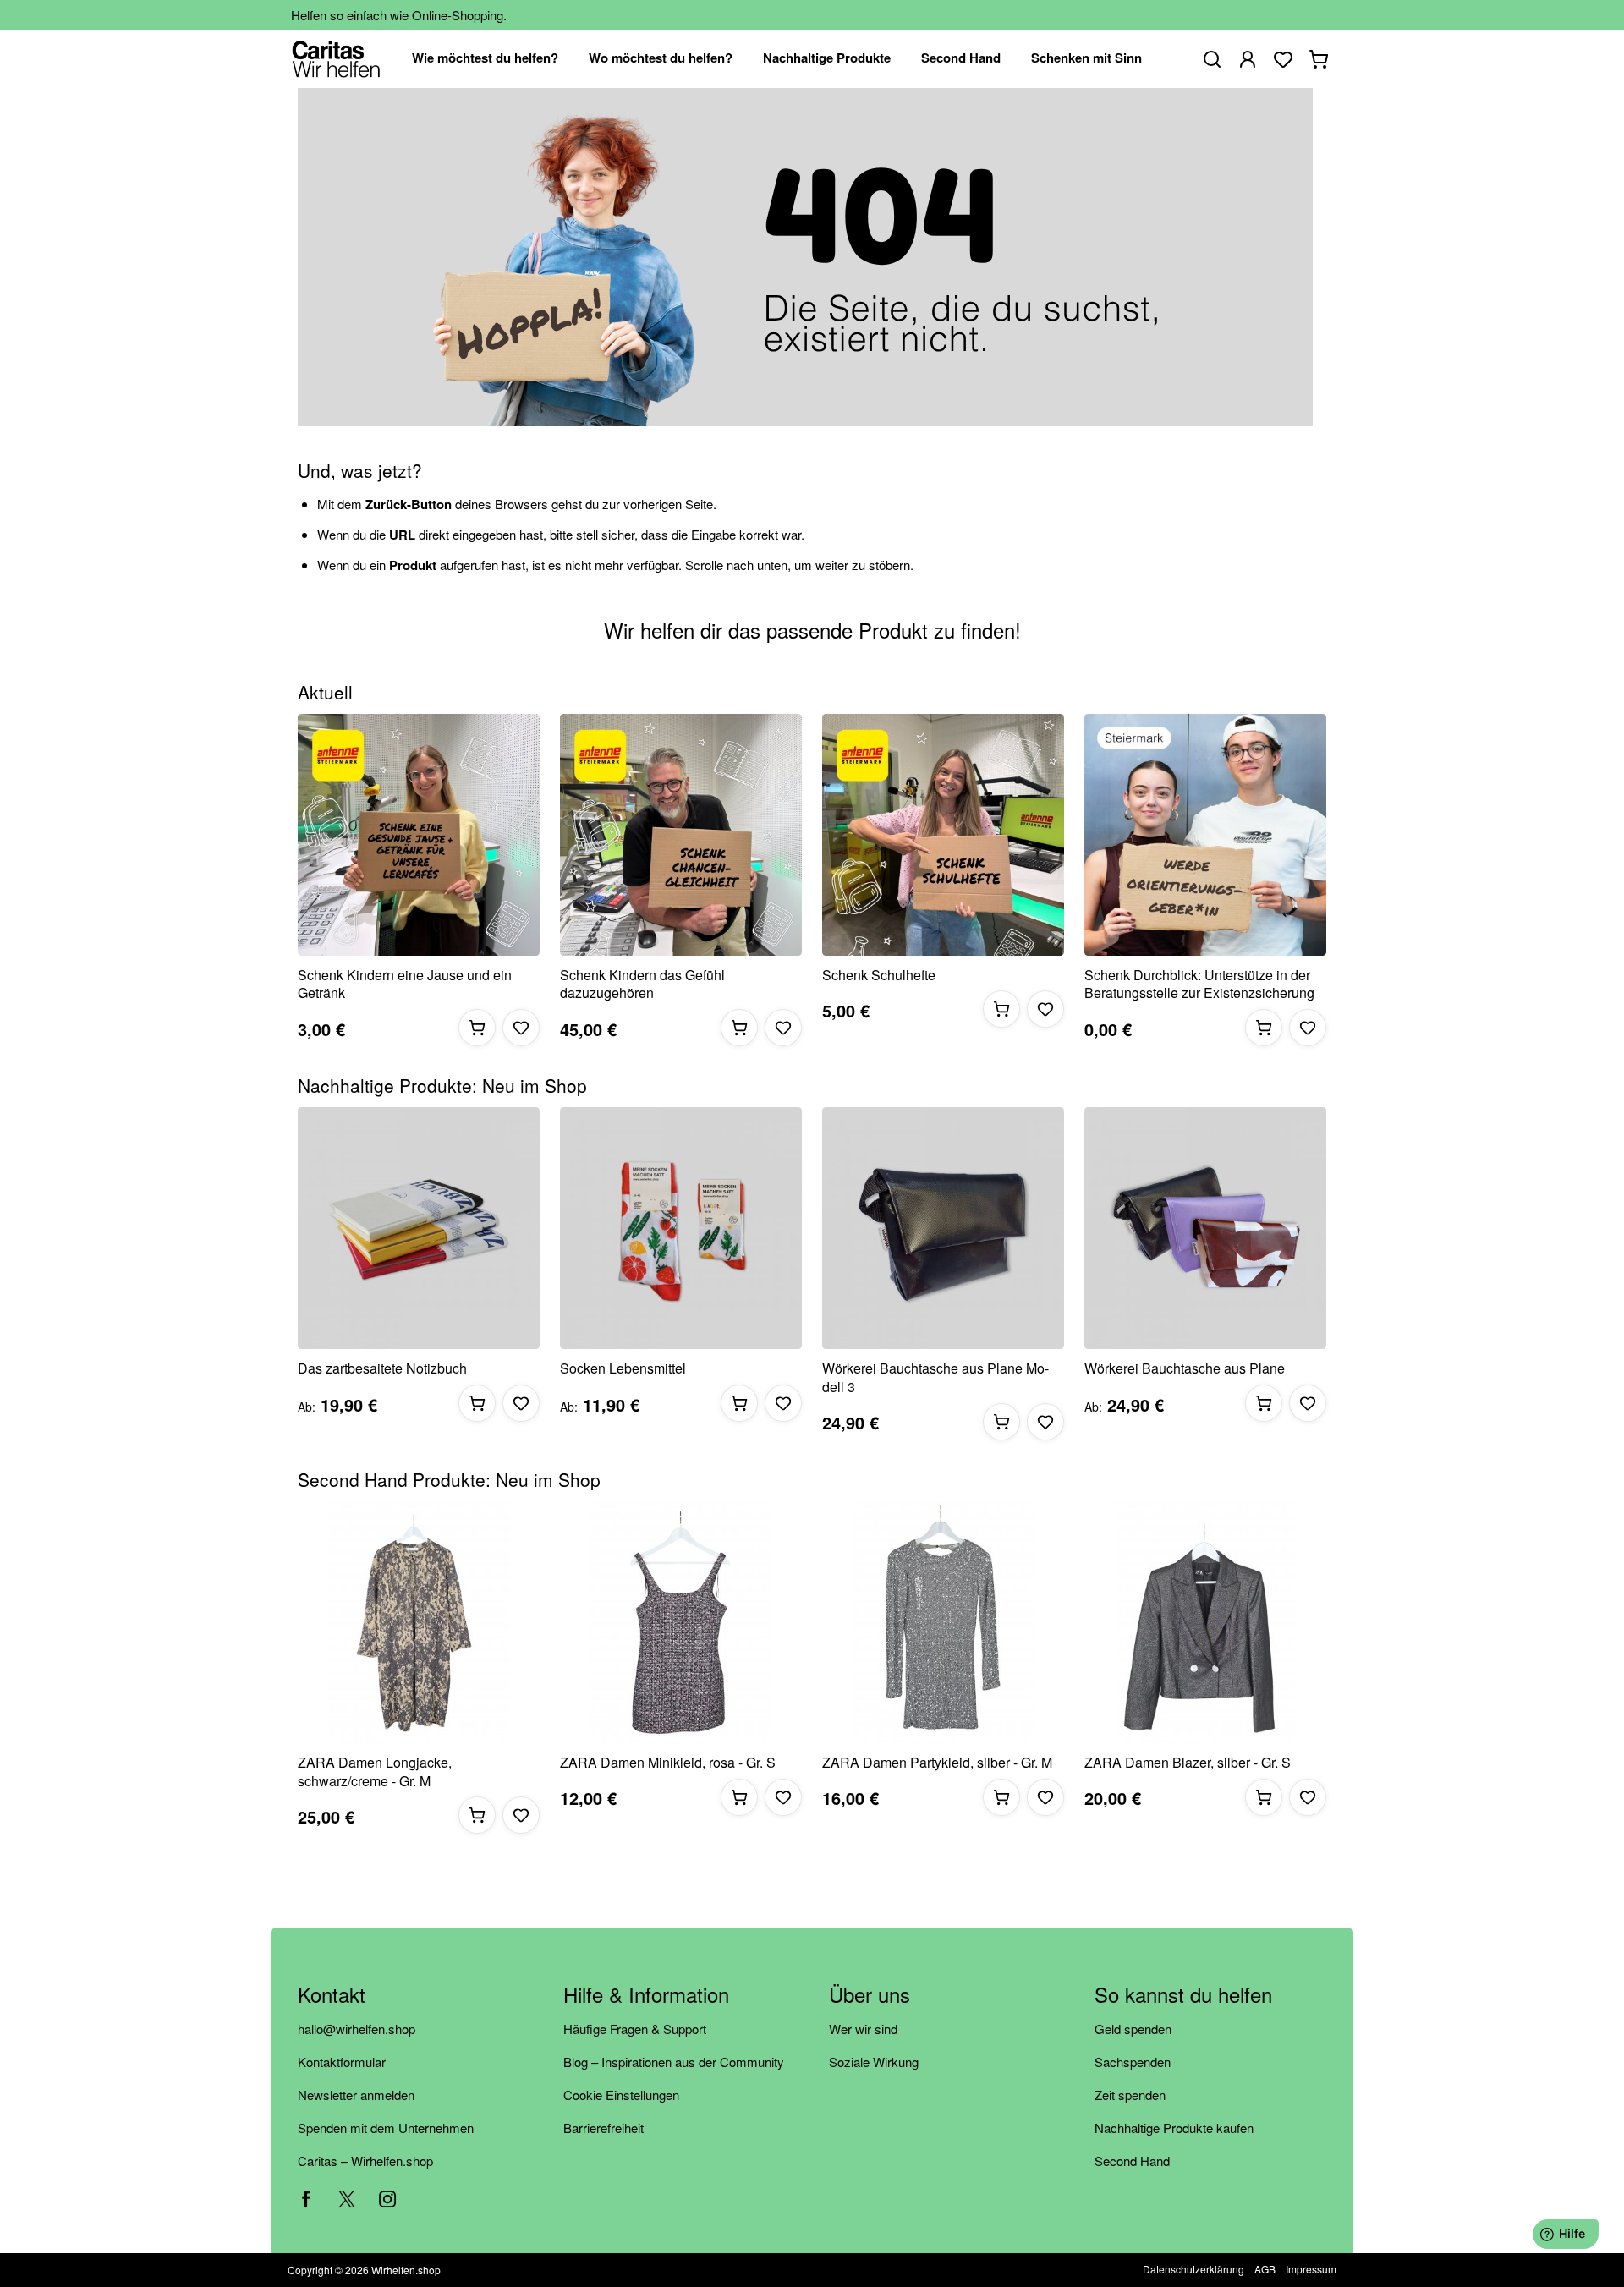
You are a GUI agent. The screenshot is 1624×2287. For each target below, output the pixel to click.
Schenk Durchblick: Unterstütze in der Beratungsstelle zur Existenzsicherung (1199, 984)
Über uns (870, 1996)
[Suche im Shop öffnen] (1212, 59)
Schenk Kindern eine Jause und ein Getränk (405, 984)
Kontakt (332, 1996)
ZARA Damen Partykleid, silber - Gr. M (937, 1763)
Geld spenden (1133, 2029)
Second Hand (1132, 2161)
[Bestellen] (477, 1028)
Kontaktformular (342, 2062)
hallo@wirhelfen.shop (357, 2029)
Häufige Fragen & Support (635, 2029)
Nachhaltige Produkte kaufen (1174, 2128)
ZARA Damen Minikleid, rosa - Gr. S (668, 1763)
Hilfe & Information (646, 1996)
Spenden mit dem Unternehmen (386, 2128)
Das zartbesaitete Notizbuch (382, 1368)
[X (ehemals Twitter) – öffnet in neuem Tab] (347, 2199)
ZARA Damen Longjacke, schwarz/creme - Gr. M (375, 1771)
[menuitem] (485, 59)
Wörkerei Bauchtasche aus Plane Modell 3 (935, 1377)
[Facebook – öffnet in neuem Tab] (306, 2199)
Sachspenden (1133, 2062)
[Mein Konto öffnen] (1248, 59)
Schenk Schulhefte (879, 975)
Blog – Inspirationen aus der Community (674, 2062)
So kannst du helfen (1183, 1996)
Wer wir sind (863, 2029)
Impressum (1311, 2269)
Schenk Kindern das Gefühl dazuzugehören (642, 984)
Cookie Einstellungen (621, 2095)
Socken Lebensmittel (623, 1368)
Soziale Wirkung (874, 2062)
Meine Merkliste (1283, 59)
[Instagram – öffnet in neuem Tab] (387, 2199)
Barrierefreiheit (604, 2128)
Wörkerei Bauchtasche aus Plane (1185, 1368)
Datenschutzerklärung (1193, 2269)
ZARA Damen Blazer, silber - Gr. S (1188, 1763)
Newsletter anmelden (356, 2095)
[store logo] (336, 59)
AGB (1265, 2269)
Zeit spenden (1130, 2095)
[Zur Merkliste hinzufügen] (521, 1028)
